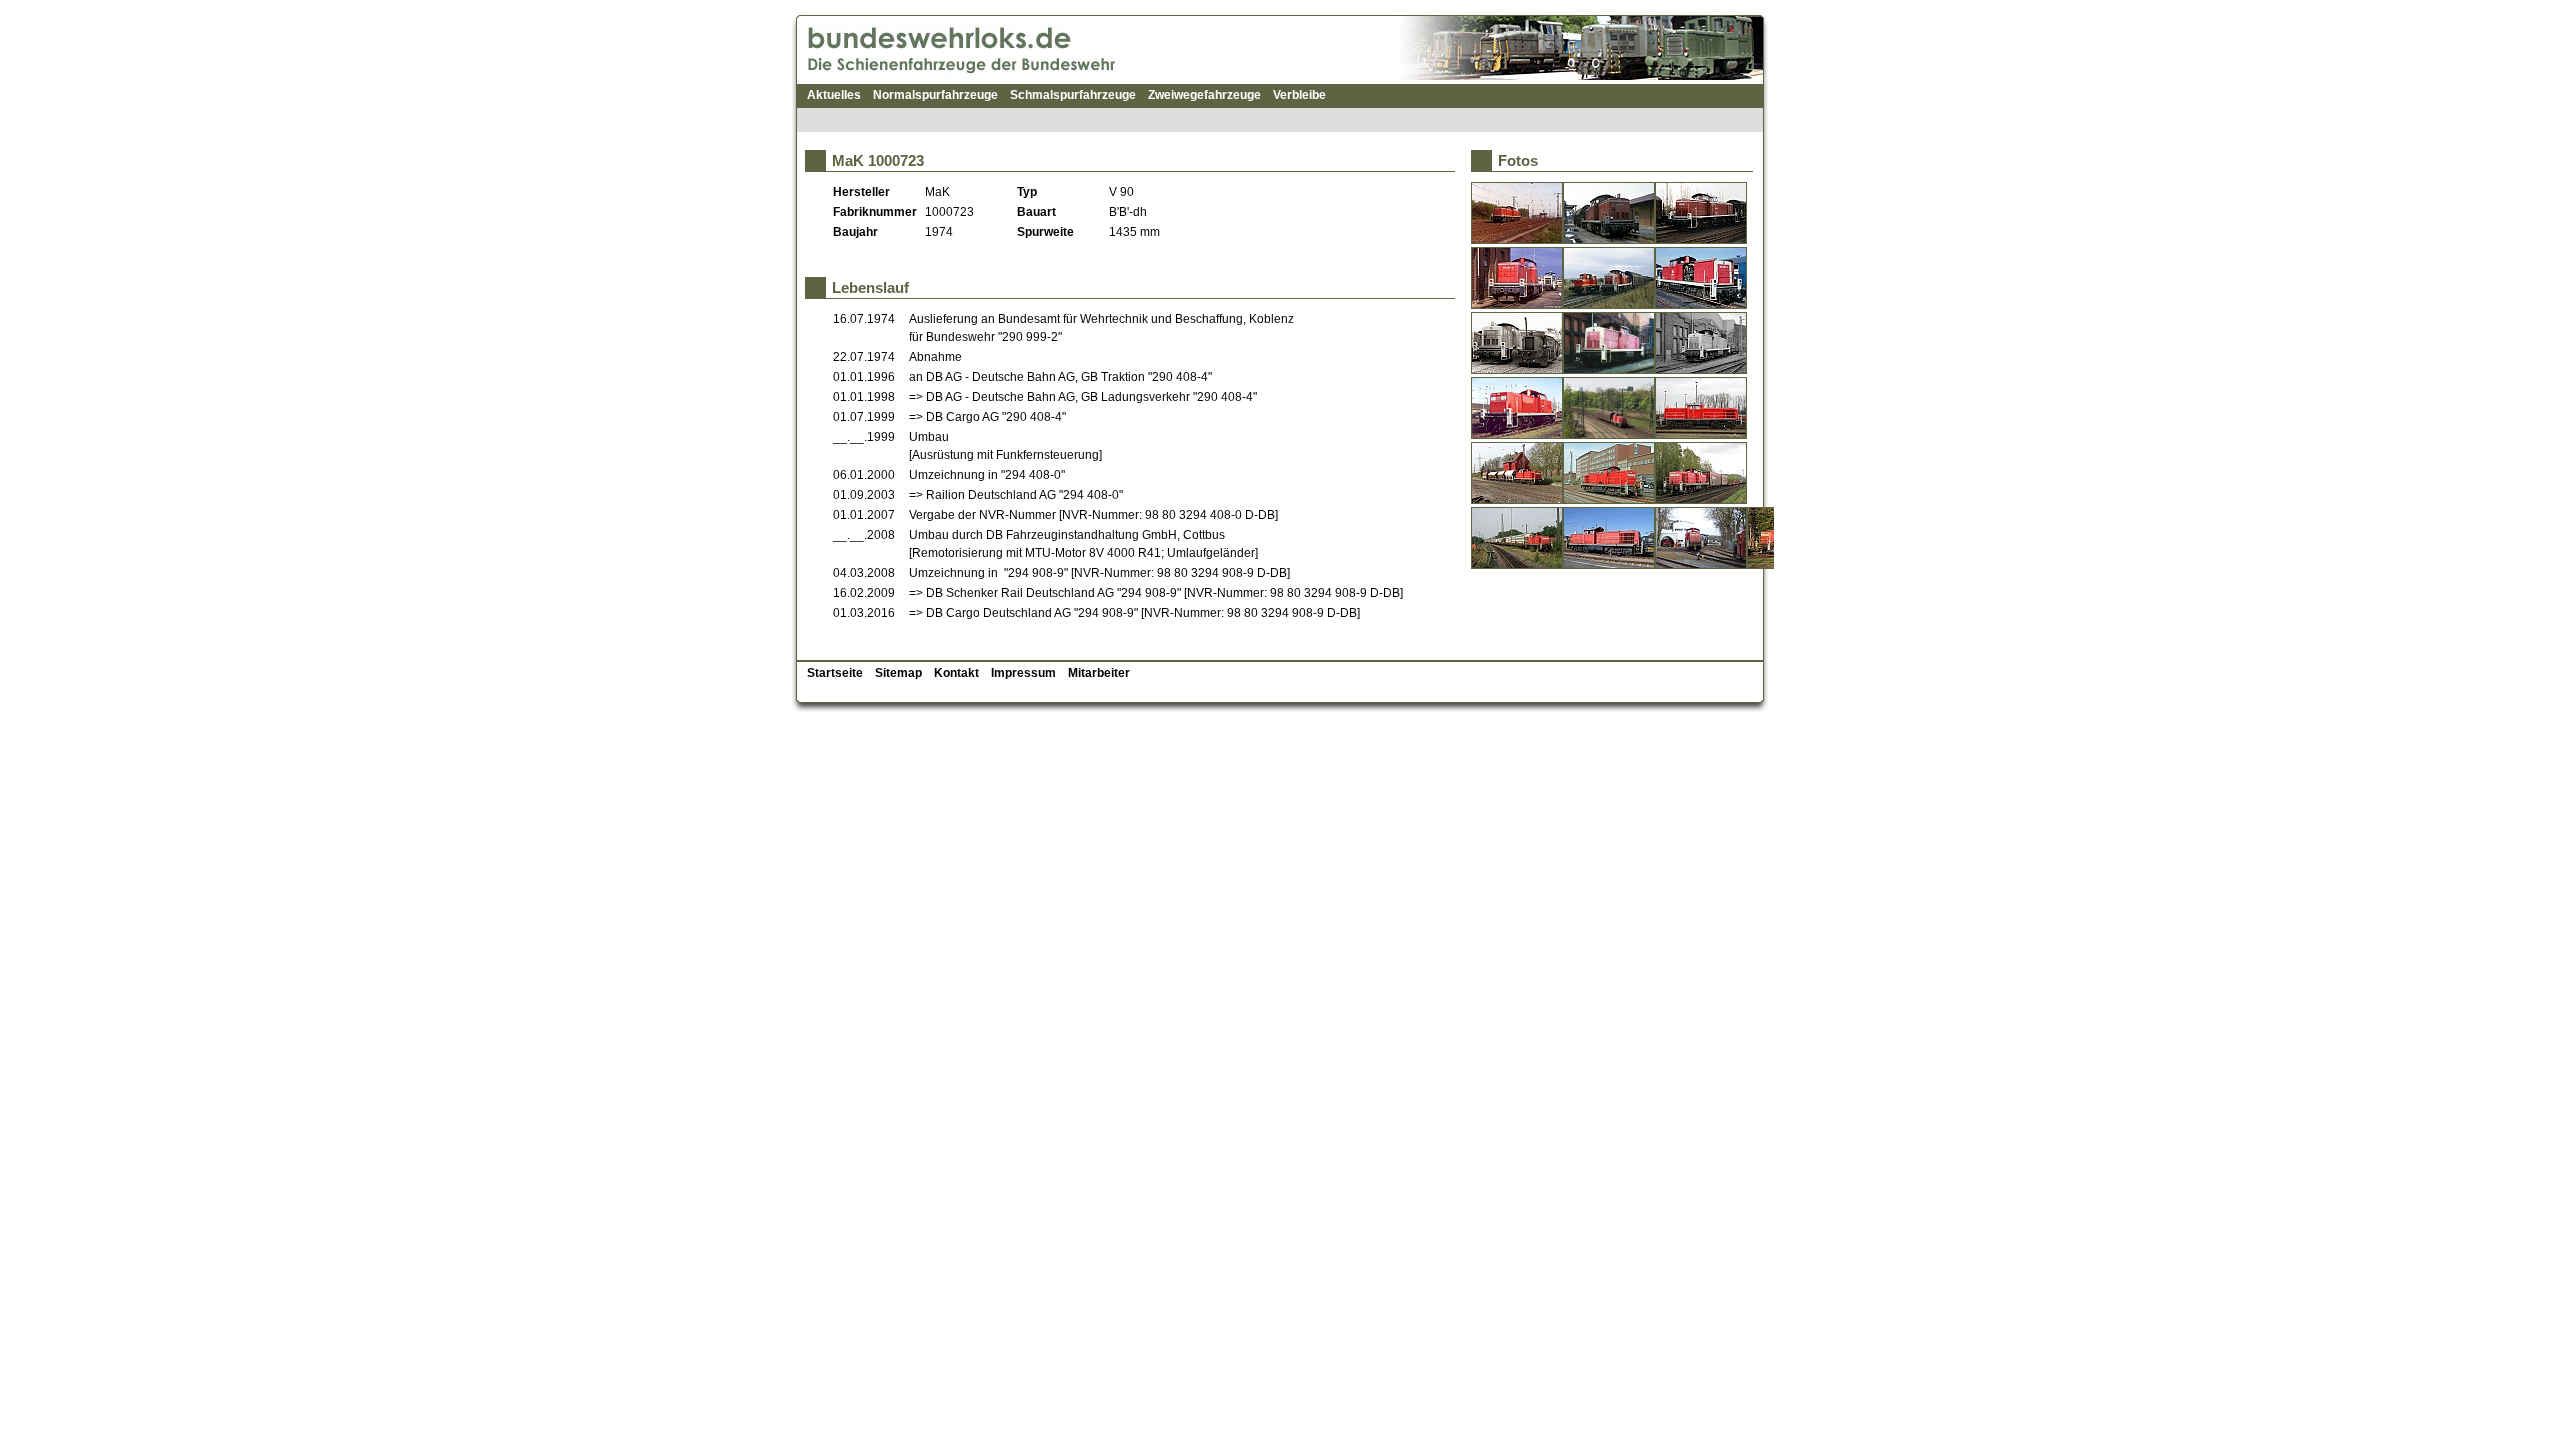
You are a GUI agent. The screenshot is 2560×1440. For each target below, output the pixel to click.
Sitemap (898, 673)
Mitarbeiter (1099, 673)
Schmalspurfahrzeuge (1073, 95)
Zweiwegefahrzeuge (1204, 95)
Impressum (1023, 673)
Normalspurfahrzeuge (935, 95)
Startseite (835, 673)
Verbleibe (1299, 95)
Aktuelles (834, 95)
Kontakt (956, 673)
